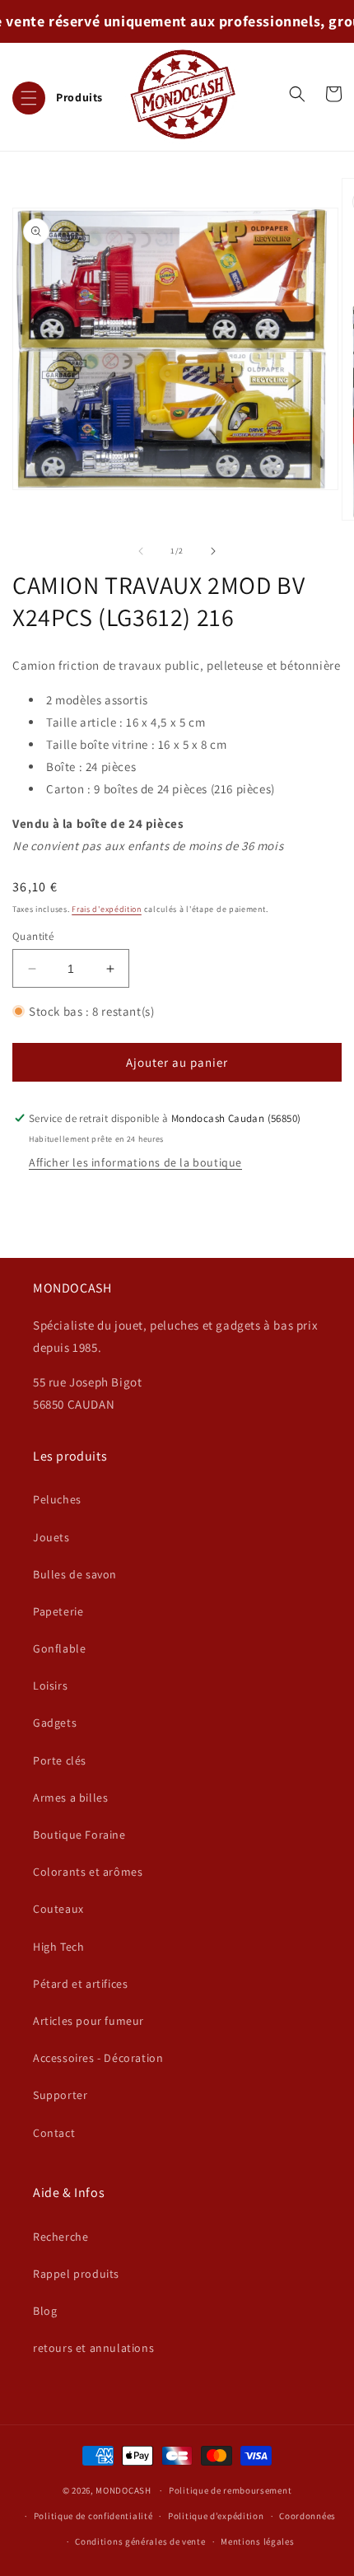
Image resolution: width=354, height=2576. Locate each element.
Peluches (57, 1499)
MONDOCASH (123, 2490)
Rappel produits (76, 2274)
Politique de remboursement (230, 2490)
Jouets (51, 1537)
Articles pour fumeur (88, 2021)
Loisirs (50, 1685)
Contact (54, 2133)
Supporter (60, 2095)
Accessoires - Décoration (98, 2058)
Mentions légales (257, 2541)
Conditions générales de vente (140, 2541)
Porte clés (60, 1760)
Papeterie (58, 1611)
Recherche (61, 2237)
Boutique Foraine (79, 1835)
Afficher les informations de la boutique (135, 1162)
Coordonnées (307, 2516)
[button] (58, 94)
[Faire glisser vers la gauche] (141, 551)
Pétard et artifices (80, 1984)
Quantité (33, 936)
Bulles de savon (75, 1574)
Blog (45, 2311)
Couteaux (58, 1909)
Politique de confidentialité (93, 2516)
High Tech (58, 1947)
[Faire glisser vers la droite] (213, 551)
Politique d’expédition (216, 2516)
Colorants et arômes (88, 1872)
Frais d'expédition (107, 909)
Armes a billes (70, 1798)
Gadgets (55, 1723)
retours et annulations (93, 2348)
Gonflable (59, 1648)
